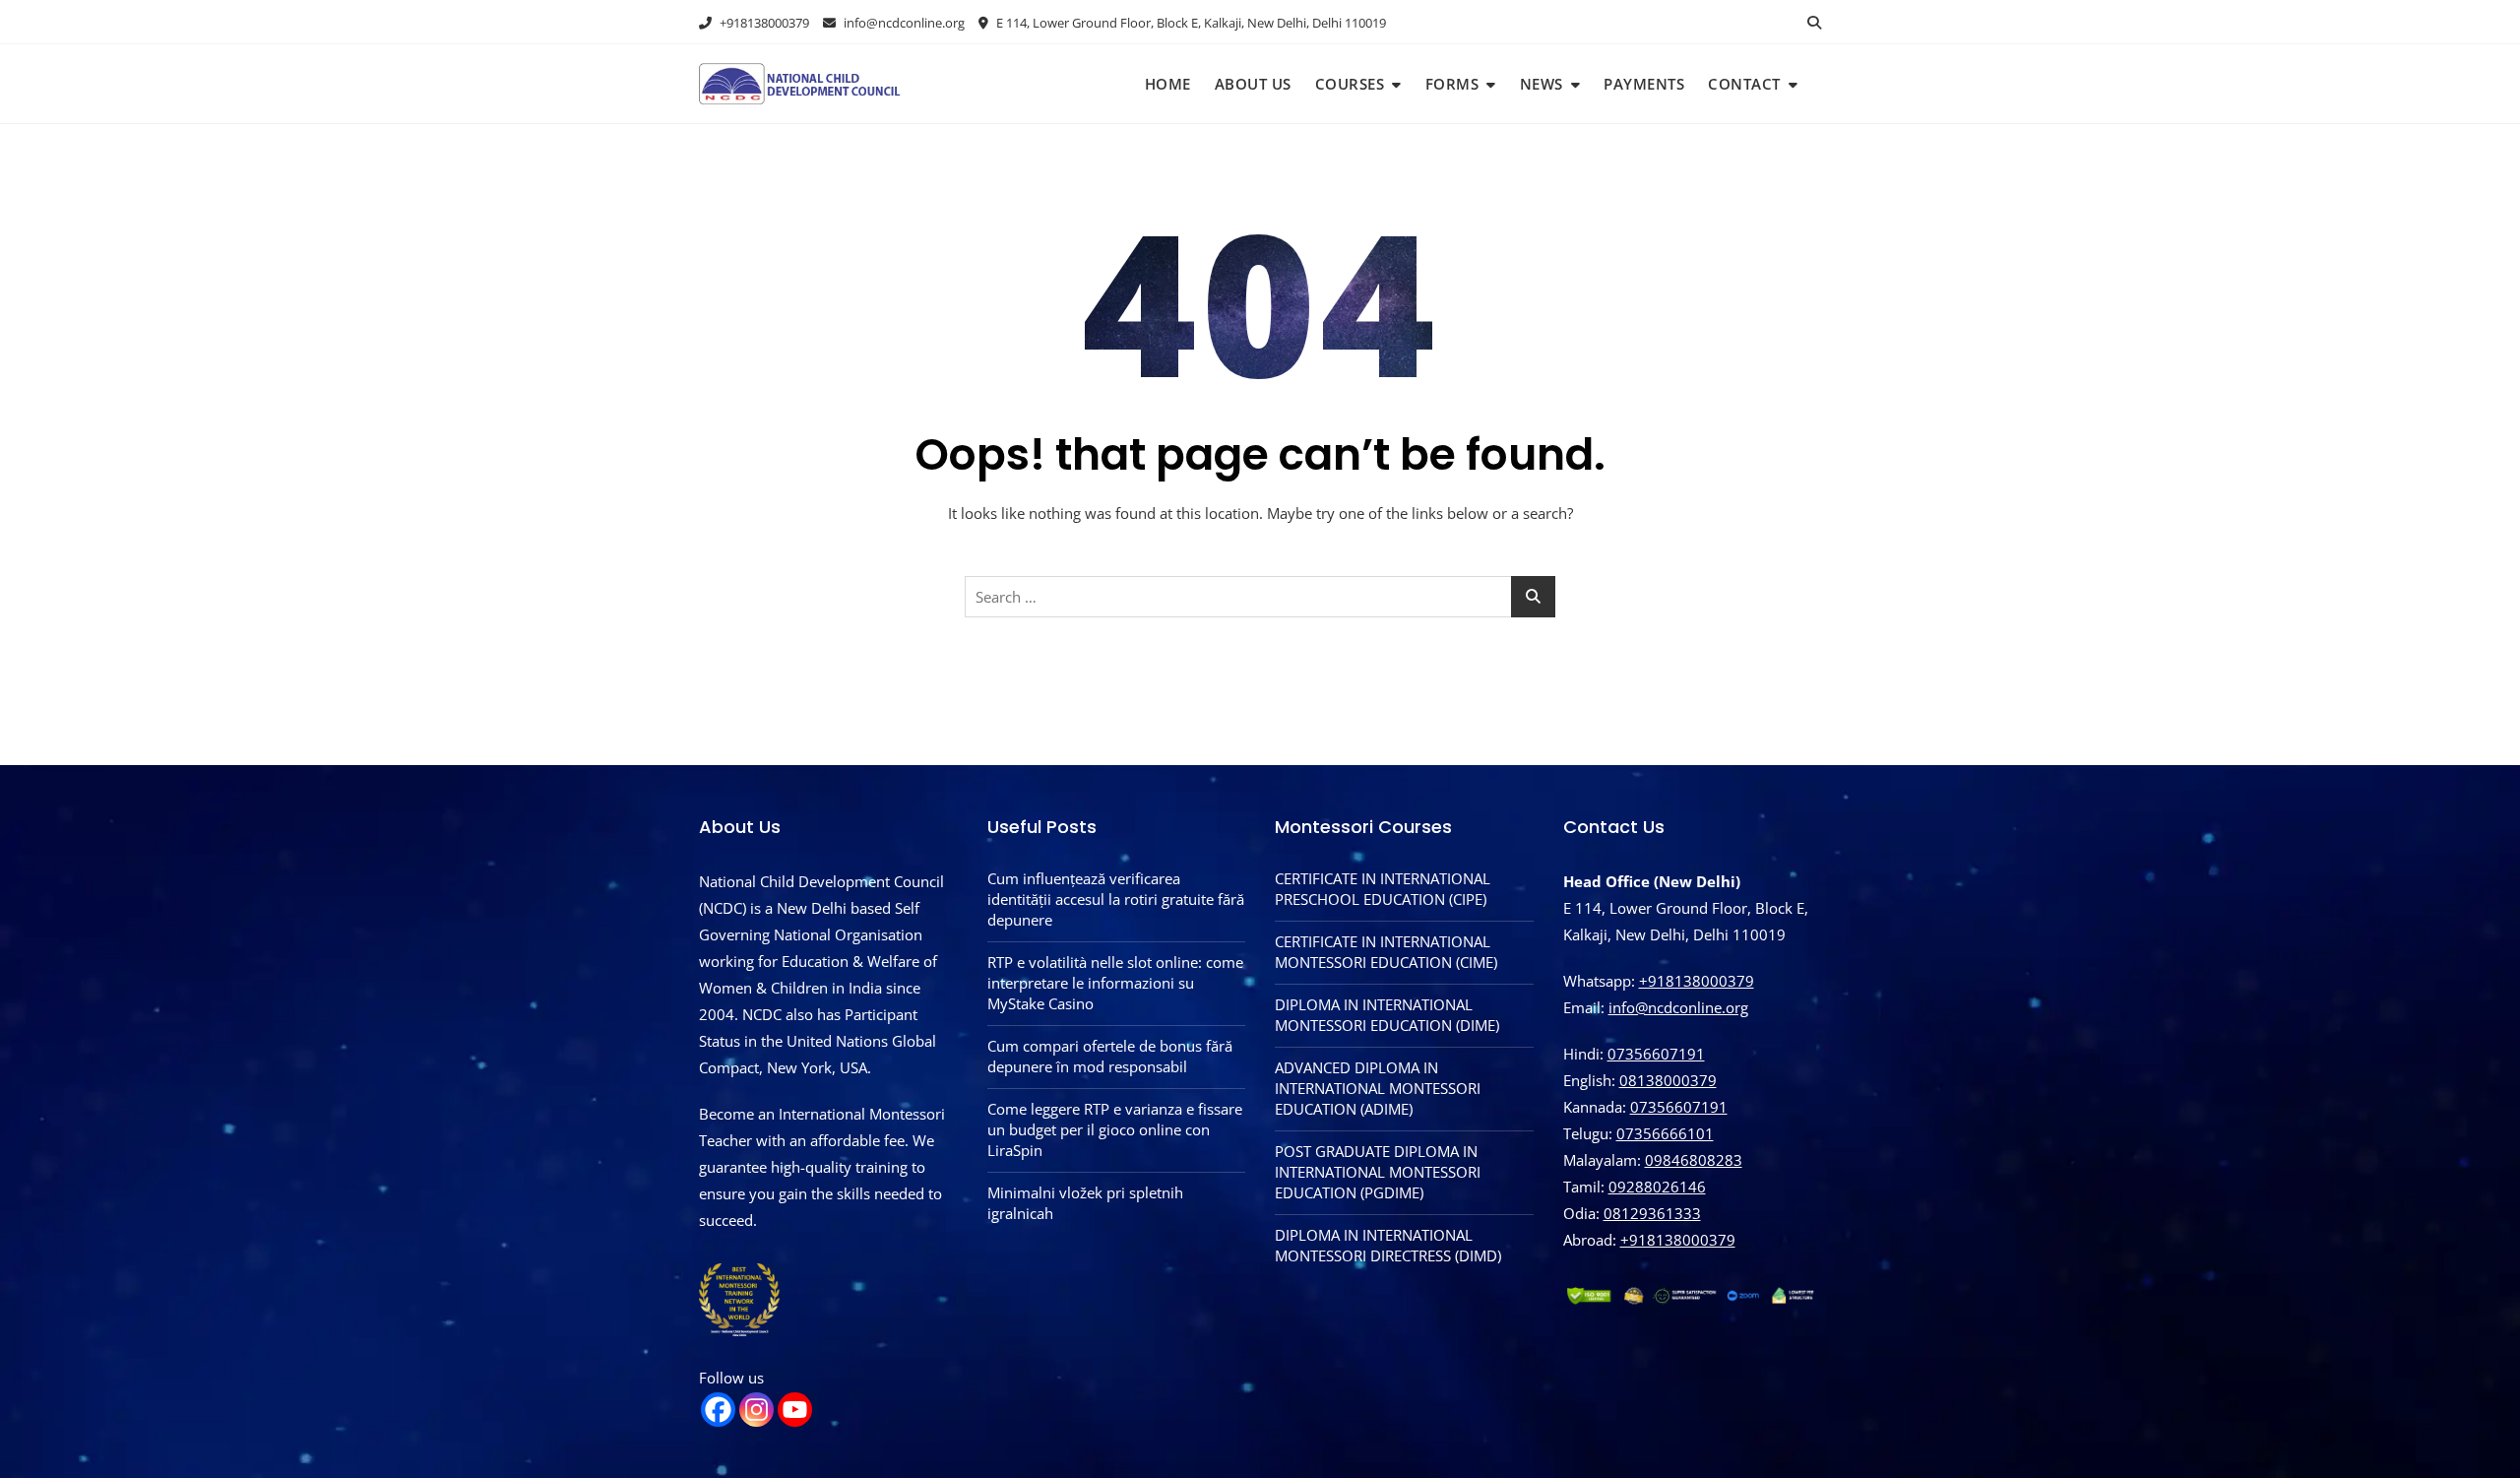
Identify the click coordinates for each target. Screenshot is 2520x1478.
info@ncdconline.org (903, 23)
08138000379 (1668, 1080)
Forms (1452, 84)
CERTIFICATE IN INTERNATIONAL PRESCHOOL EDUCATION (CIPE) (1383, 889)
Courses (1350, 84)
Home (1168, 84)
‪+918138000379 (1678, 1240)
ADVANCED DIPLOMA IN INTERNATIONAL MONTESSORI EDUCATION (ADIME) (1378, 1088)
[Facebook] (718, 1410)
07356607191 (1656, 1054)
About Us (1253, 84)
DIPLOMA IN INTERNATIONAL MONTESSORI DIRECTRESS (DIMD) (1388, 1245)
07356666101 (1665, 1133)
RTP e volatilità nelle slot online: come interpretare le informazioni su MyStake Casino (1115, 983)
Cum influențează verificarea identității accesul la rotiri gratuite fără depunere (1116, 899)
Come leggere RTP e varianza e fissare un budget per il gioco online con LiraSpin (1115, 1129)
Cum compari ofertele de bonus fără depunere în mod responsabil (1110, 1056)
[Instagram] (756, 1410)
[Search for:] (1260, 597)
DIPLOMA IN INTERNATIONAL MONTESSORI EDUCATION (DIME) (1387, 1015)
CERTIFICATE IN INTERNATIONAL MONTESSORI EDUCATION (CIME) (1386, 952)
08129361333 (1652, 1213)
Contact (1744, 84)
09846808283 (1694, 1160)
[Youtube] (795, 1410)
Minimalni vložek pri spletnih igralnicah (1085, 1203)
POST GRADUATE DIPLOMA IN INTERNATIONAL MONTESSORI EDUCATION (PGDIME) (1378, 1172)
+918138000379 (763, 23)
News (1542, 84)
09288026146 (1657, 1187)
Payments (1644, 84)
